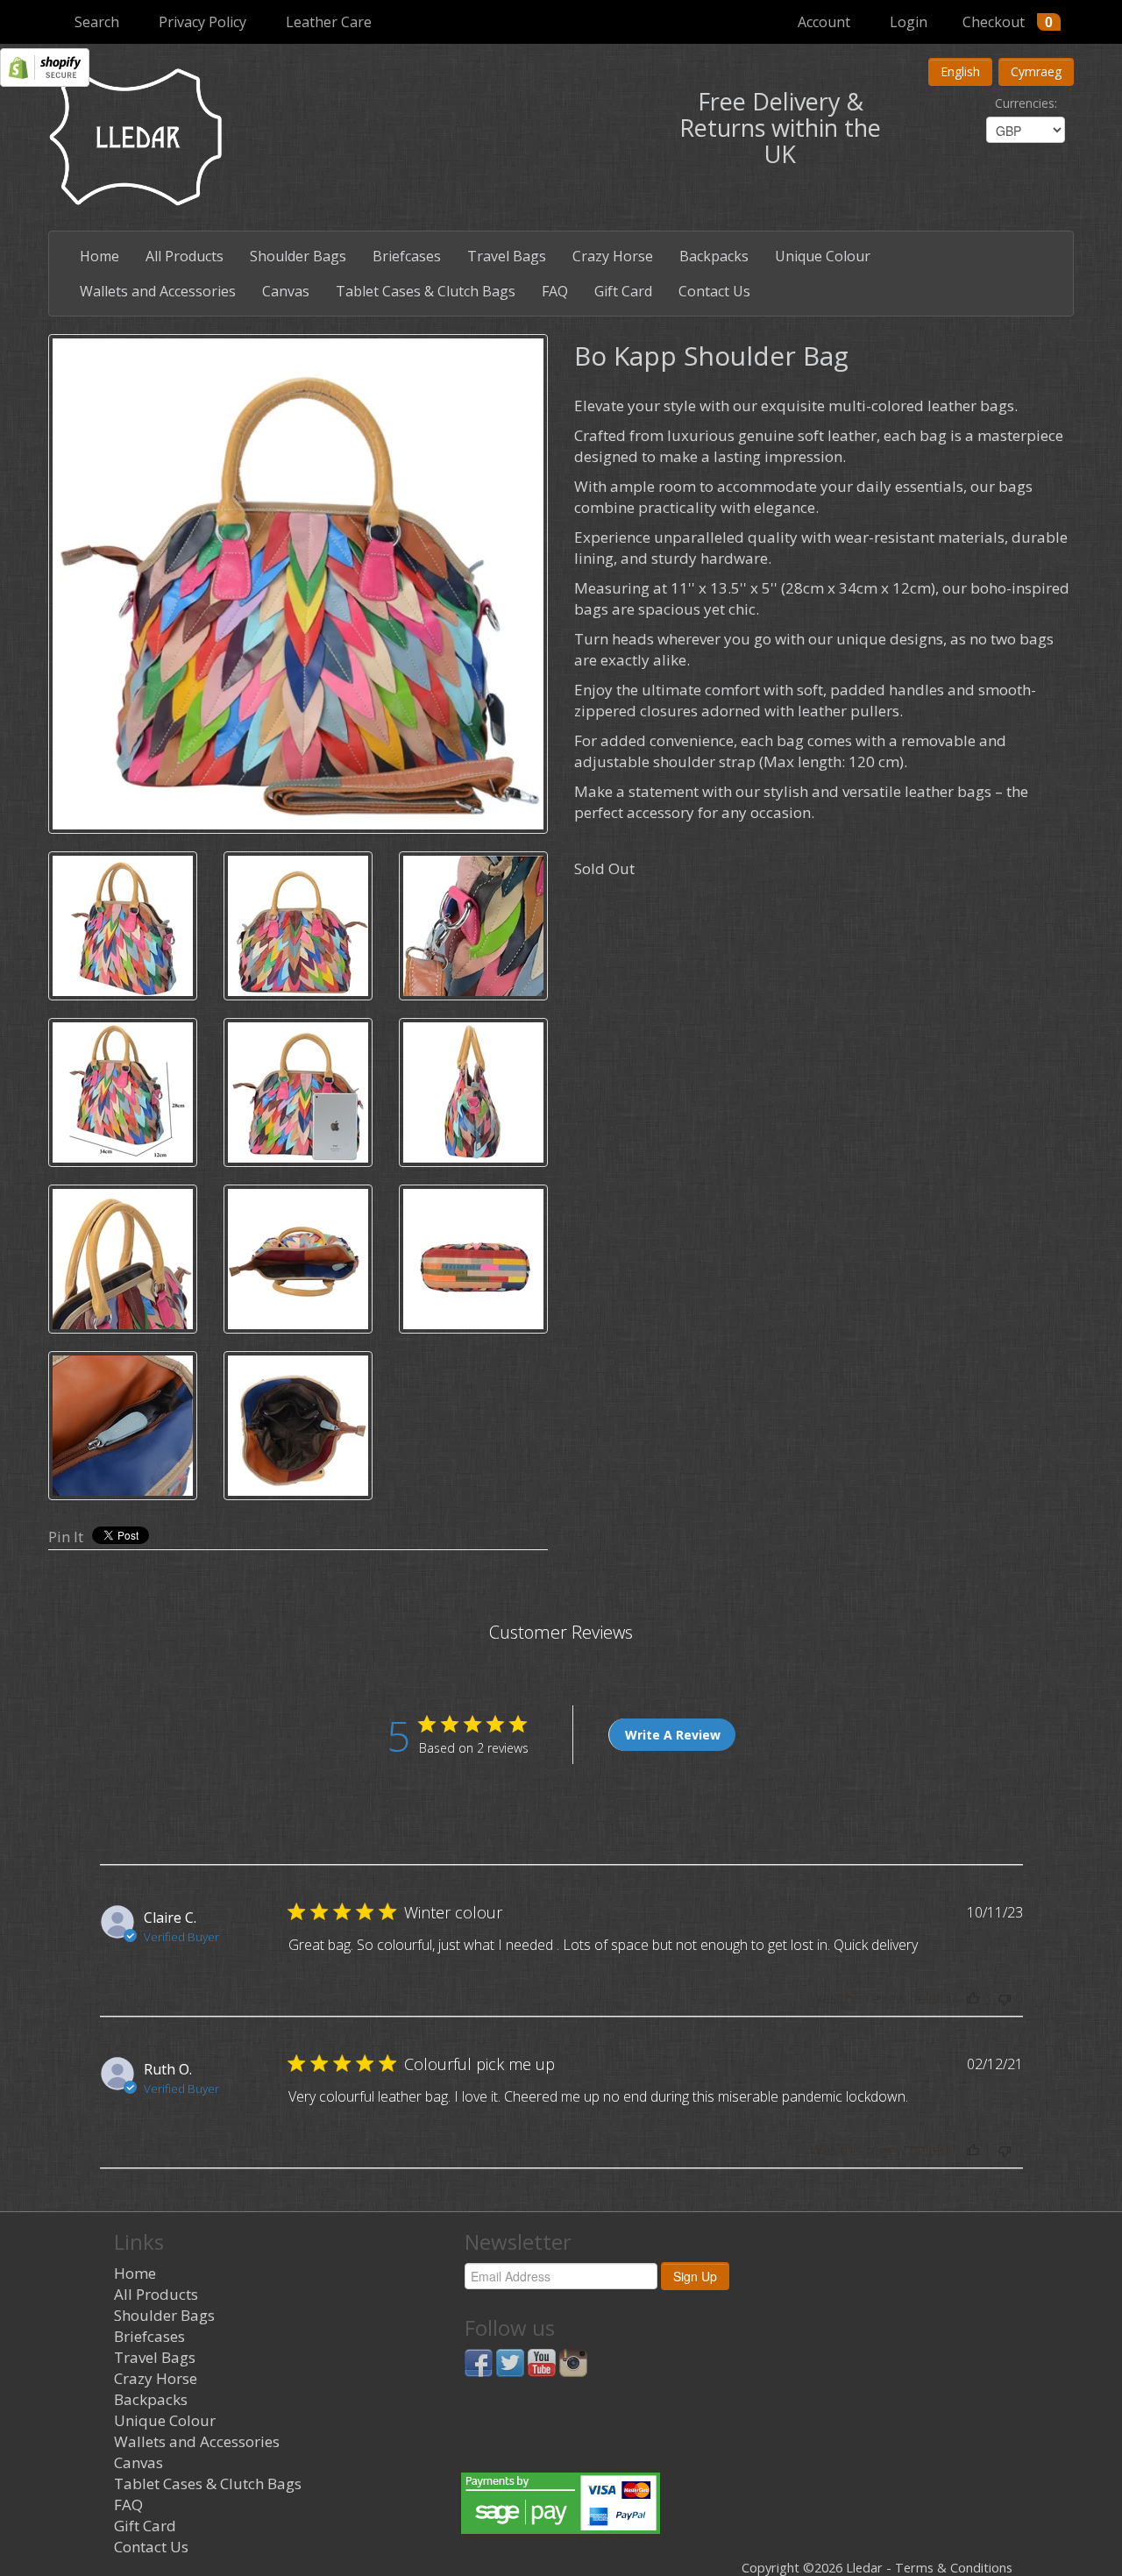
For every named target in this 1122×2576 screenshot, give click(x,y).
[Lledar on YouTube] (542, 2362)
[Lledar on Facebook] (479, 2362)
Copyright (770, 2568)
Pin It (66, 1537)
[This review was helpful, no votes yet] (973, 1998)
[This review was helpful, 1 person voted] (973, 2150)
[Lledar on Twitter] (510, 2362)
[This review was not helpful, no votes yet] (1005, 1998)
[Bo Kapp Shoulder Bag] (298, 584)
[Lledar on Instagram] (573, 2362)
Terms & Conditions (954, 2568)
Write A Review (673, 1735)
